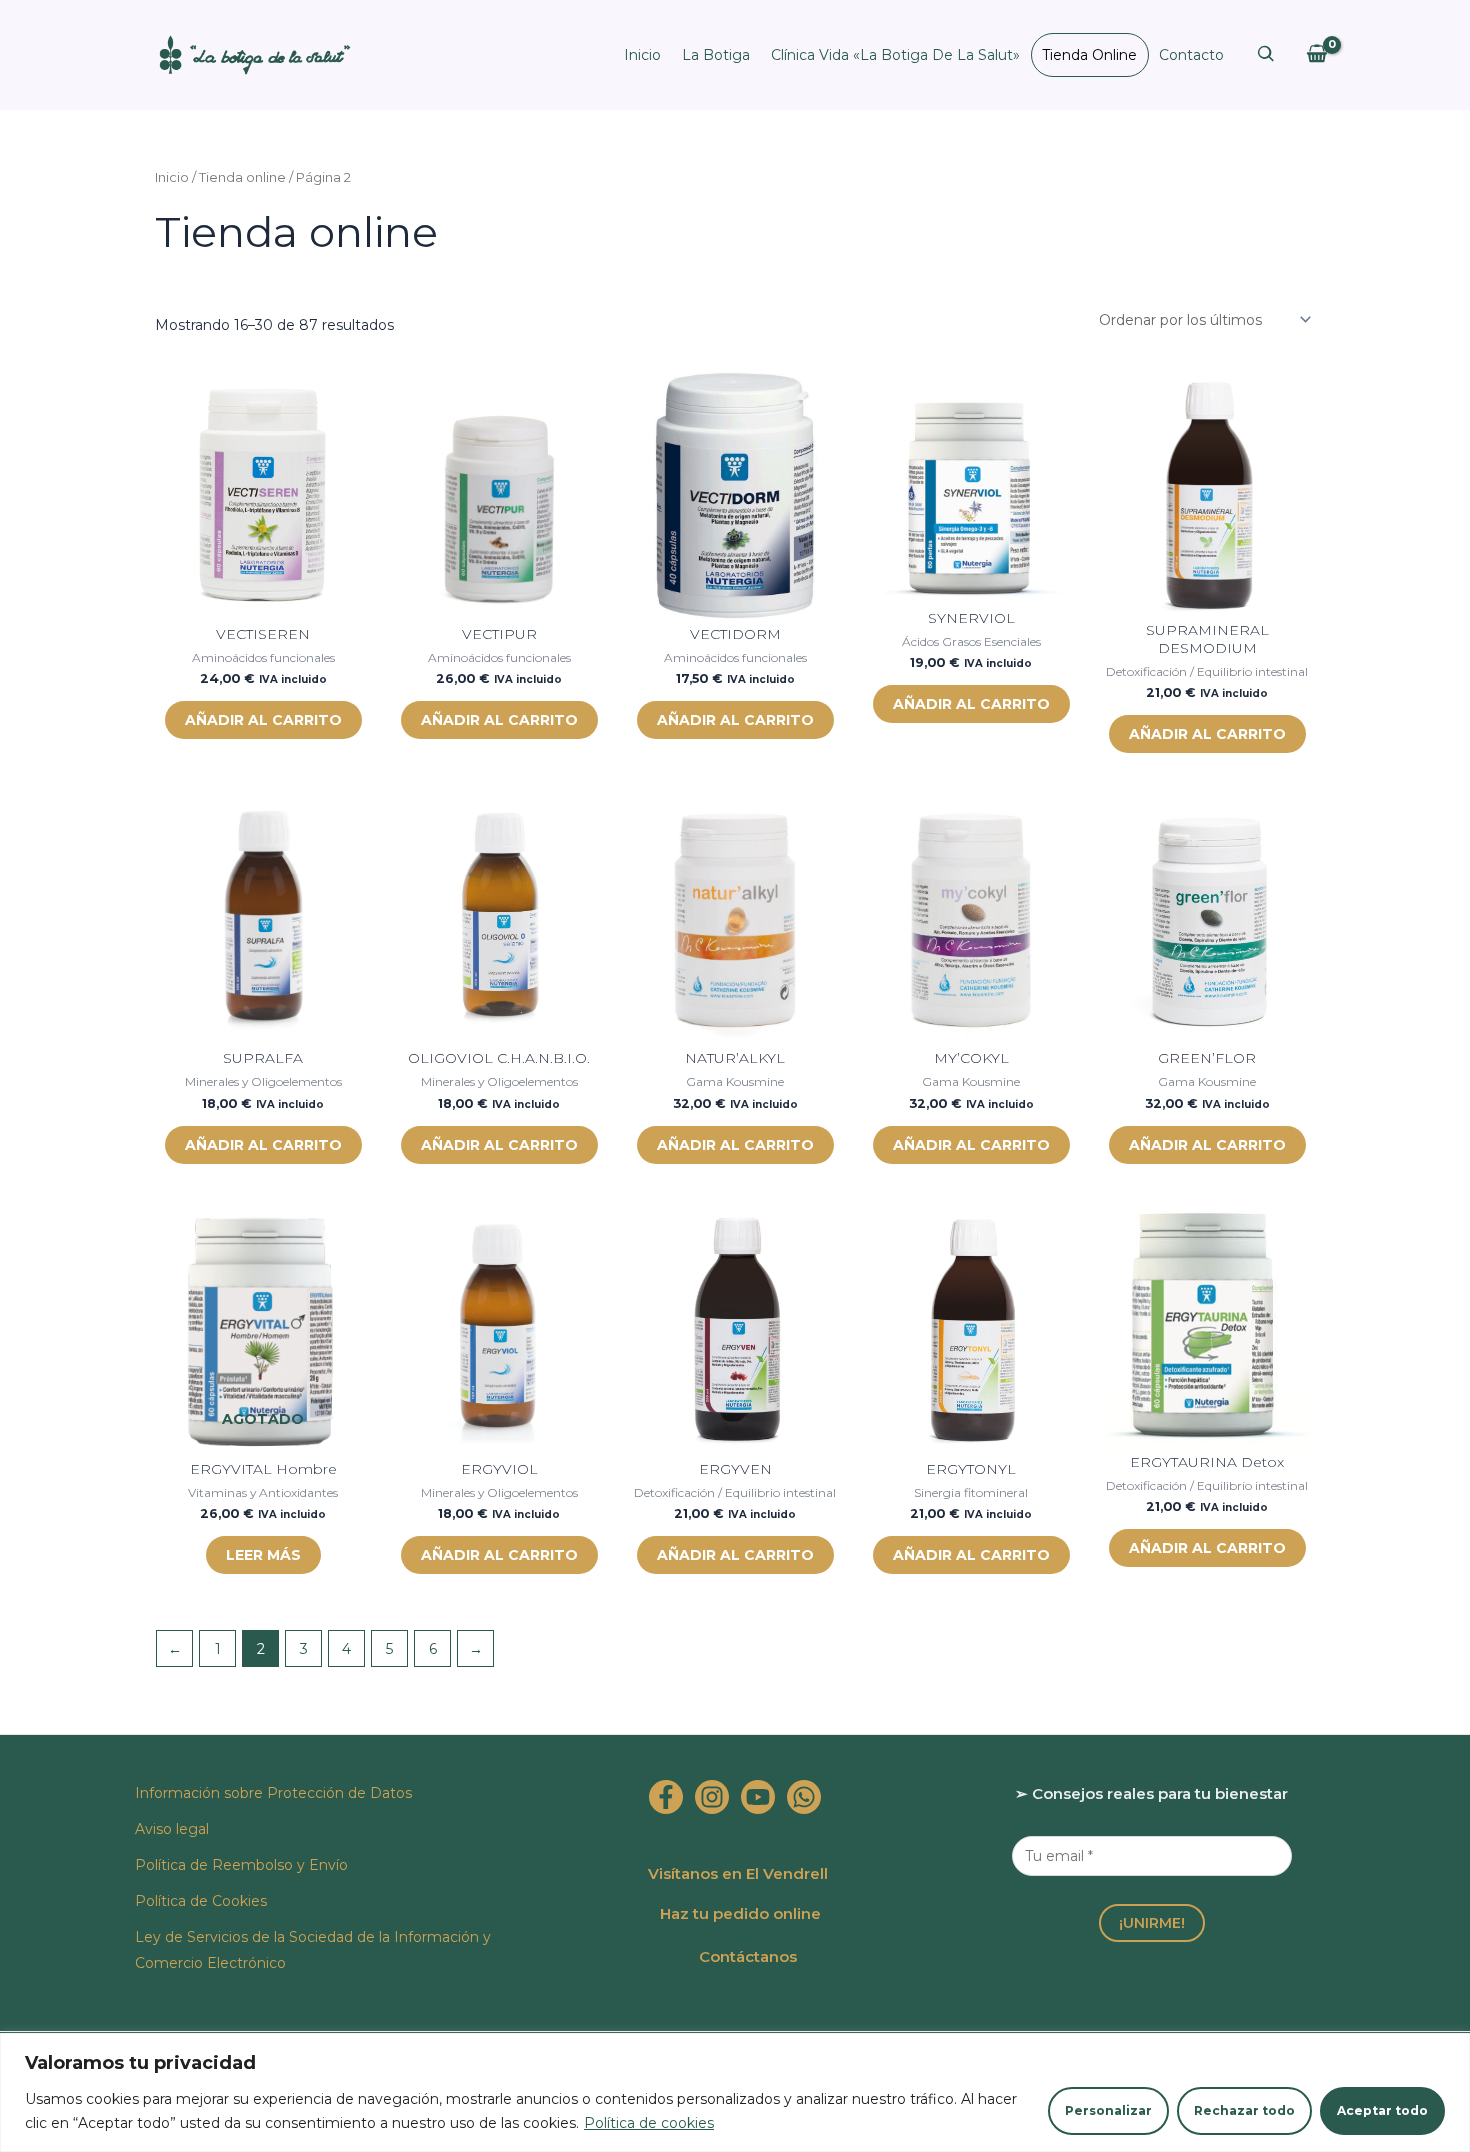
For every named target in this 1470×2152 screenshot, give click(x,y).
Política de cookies (649, 2123)
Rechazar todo (1244, 2110)
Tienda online (1089, 55)
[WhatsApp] (804, 1797)
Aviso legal (172, 1829)
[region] (735, 2092)
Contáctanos (748, 1956)
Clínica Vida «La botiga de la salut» (895, 55)
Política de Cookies (201, 1901)
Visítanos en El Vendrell (738, 1873)
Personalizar (1108, 2110)
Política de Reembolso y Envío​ (241, 1865)
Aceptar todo (1382, 2110)
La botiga (716, 55)
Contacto (1191, 55)
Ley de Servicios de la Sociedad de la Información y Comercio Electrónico (313, 1950)
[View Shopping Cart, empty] (1316, 54)
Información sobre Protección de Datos (273, 1793)
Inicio (642, 55)
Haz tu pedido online (740, 1913)
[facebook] (666, 1797)
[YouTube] (758, 1797)
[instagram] (712, 1797)
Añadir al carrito (263, 720)
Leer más (263, 1555)
